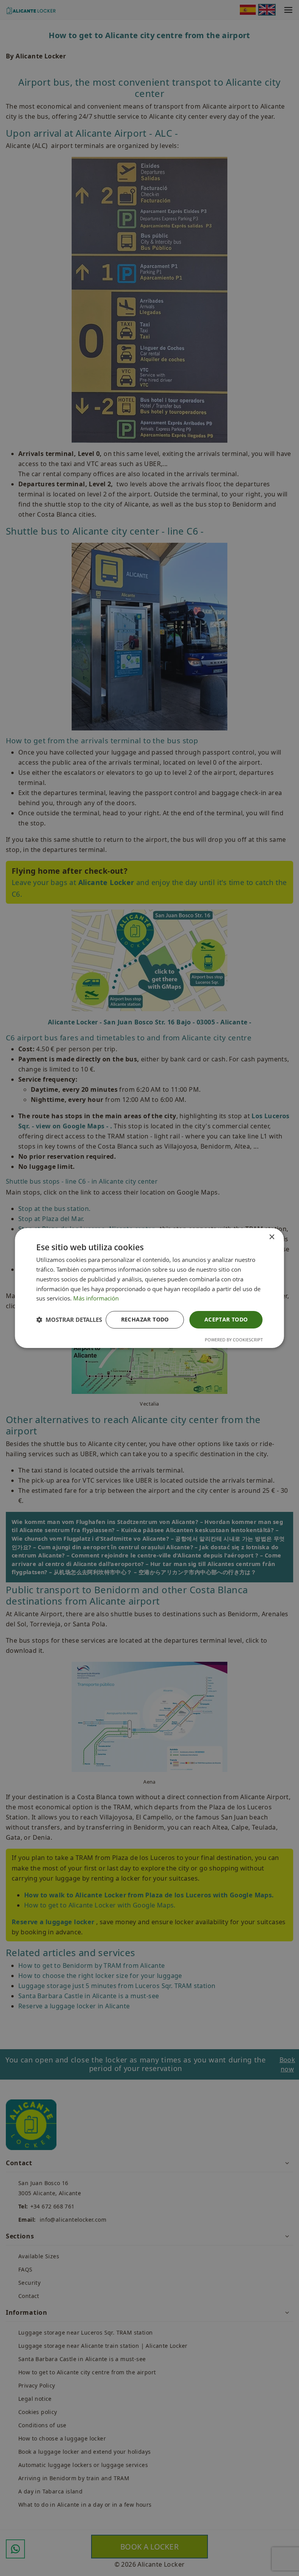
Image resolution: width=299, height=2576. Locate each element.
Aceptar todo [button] (226, 1319)
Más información (96, 1298)
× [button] (272, 1237)
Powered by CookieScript (234, 1340)
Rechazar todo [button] (145, 1319)
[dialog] (149, 1288)
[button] (69, 1320)
